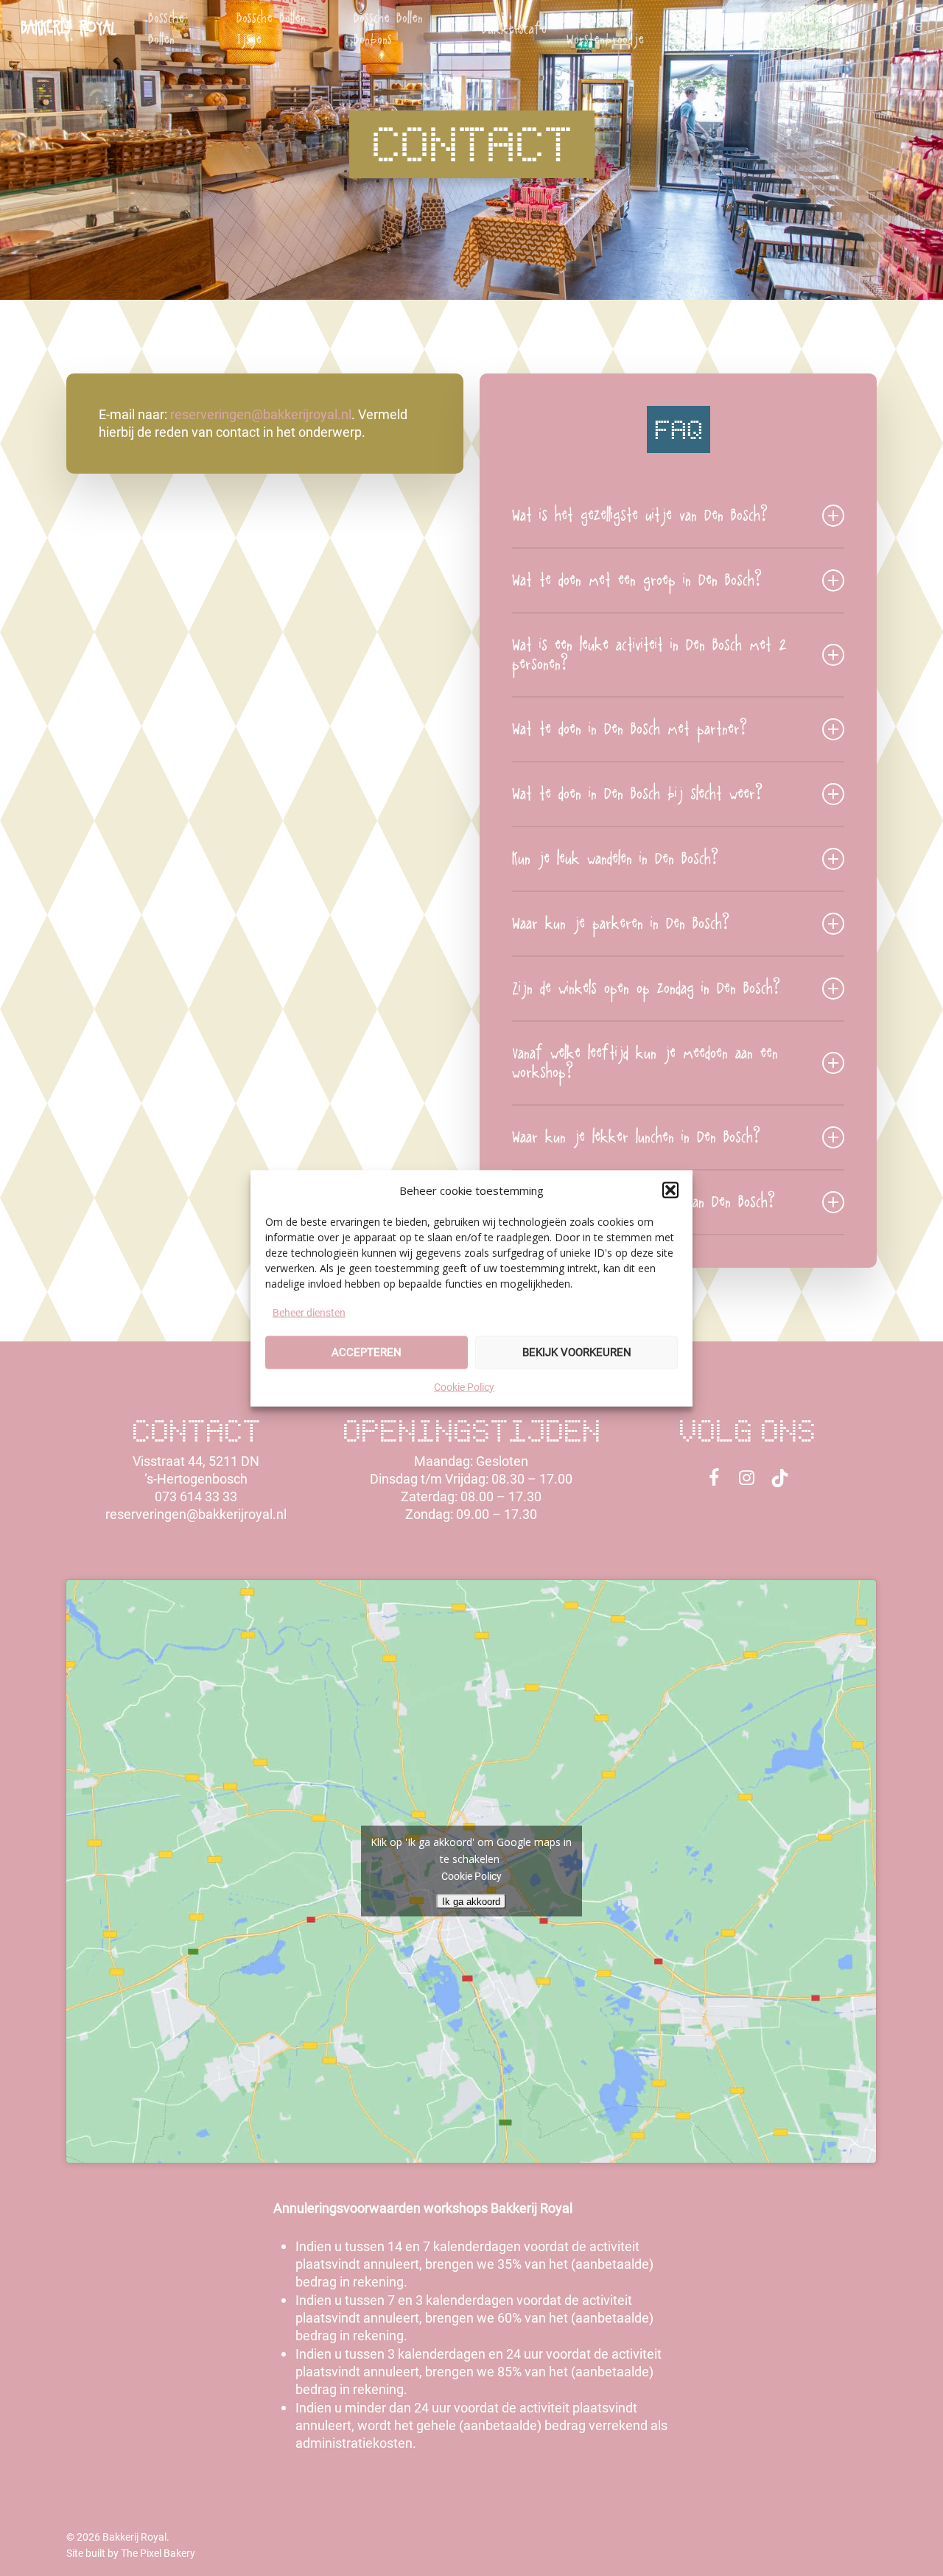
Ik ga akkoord (472, 1902)
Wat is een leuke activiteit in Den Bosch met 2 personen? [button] (649, 655)
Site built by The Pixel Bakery (131, 2553)
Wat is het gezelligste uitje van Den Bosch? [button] (640, 516)
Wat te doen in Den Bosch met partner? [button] (630, 729)
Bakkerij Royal (68, 29)
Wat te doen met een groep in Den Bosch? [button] (637, 580)
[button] (670, 1190)
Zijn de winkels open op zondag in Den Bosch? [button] (646, 989)
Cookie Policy (464, 1386)
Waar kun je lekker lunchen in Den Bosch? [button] (636, 1137)
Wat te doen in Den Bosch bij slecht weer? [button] (637, 794)
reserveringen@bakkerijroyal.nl (261, 414)
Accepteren (367, 1352)
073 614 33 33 (196, 1496)
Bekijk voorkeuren (577, 1352)
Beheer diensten (309, 1312)
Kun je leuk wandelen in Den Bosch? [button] (615, 859)
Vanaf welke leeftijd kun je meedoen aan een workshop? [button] (645, 1063)
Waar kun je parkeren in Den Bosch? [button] (621, 924)
